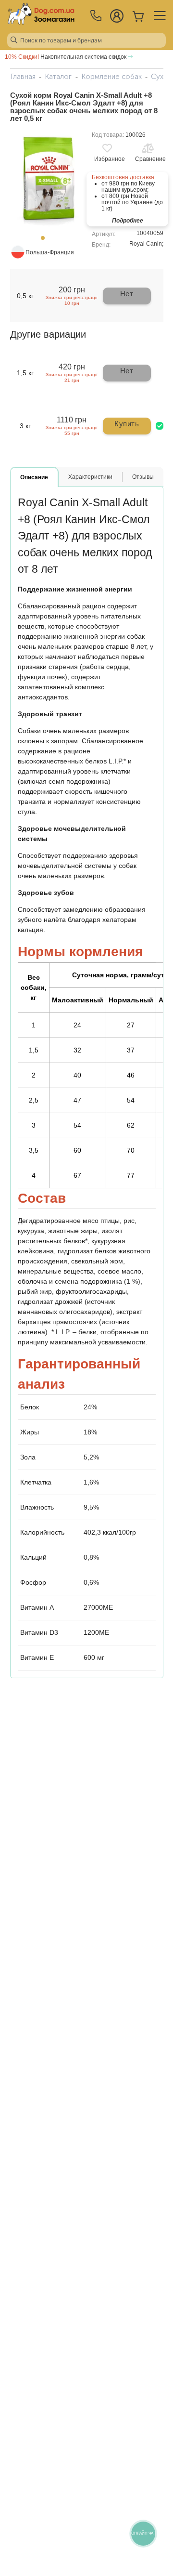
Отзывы (143, 477)
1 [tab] (46, 241)
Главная (23, 77)
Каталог (58, 77)
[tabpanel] (46, 180)
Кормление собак (111, 77)
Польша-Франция (50, 252)
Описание (34, 477)
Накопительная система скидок (66, 57)
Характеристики (90, 477)
